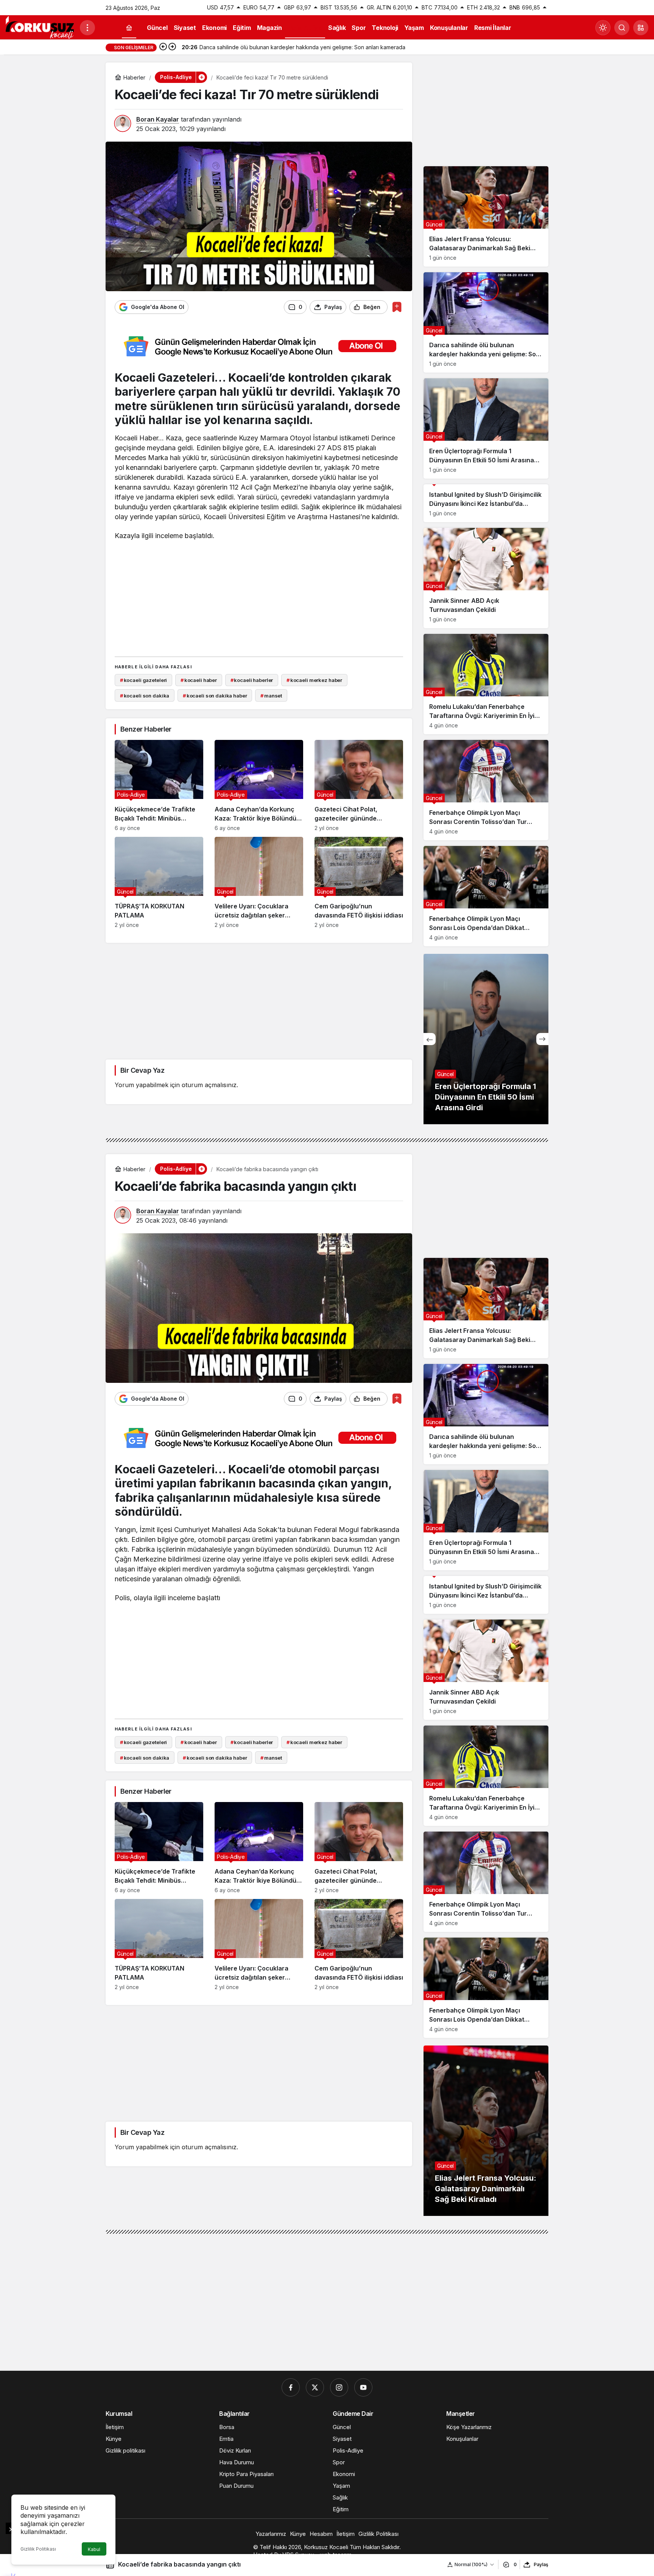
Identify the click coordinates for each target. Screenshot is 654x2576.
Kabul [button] (94, 2549)
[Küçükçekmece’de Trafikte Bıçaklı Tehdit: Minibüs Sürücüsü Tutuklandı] (159, 786)
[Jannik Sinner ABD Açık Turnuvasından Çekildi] (486, 578)
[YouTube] (363, 2387)
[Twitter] (315, 2387)
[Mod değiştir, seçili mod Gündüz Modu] (603, 28)
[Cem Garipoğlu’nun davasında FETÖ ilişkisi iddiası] (359, 882)
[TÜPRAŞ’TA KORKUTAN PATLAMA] (159, 882)
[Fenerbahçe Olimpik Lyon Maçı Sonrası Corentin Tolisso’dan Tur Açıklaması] (486, 790)
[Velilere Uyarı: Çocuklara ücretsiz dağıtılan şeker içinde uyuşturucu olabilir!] (259, 882)
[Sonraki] (172, 47)
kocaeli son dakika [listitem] (145, 696)
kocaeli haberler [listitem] (252, 680)
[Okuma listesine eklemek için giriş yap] (397, 307)
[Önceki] (163, 47)
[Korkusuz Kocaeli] (40, 27)
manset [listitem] (271, 696)
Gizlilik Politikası (38, 2549)
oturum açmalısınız (209, 1085)
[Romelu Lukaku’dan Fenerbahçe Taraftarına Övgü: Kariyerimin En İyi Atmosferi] (486, 684)
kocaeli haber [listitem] (199, 680)
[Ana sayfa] (129, 28)
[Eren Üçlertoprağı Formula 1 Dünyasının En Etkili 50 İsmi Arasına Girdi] (486, 428)
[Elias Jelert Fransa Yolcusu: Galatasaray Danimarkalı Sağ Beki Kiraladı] (486, 216)
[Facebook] (291, 2387)
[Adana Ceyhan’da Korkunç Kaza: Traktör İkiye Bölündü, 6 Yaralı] (259, 786)
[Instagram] (339, 2387)
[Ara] (622, 28)
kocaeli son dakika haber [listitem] (215, 696)
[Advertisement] (259, 597)
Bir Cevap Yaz (142, 1070)
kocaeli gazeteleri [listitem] (143, 680)
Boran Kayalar (158, 119)
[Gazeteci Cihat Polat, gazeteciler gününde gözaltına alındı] (359, 786)
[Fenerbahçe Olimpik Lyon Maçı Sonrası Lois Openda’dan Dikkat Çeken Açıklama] (486, 896)
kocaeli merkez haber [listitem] (314, 680)
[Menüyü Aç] (87, 28)
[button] (641, 28)
